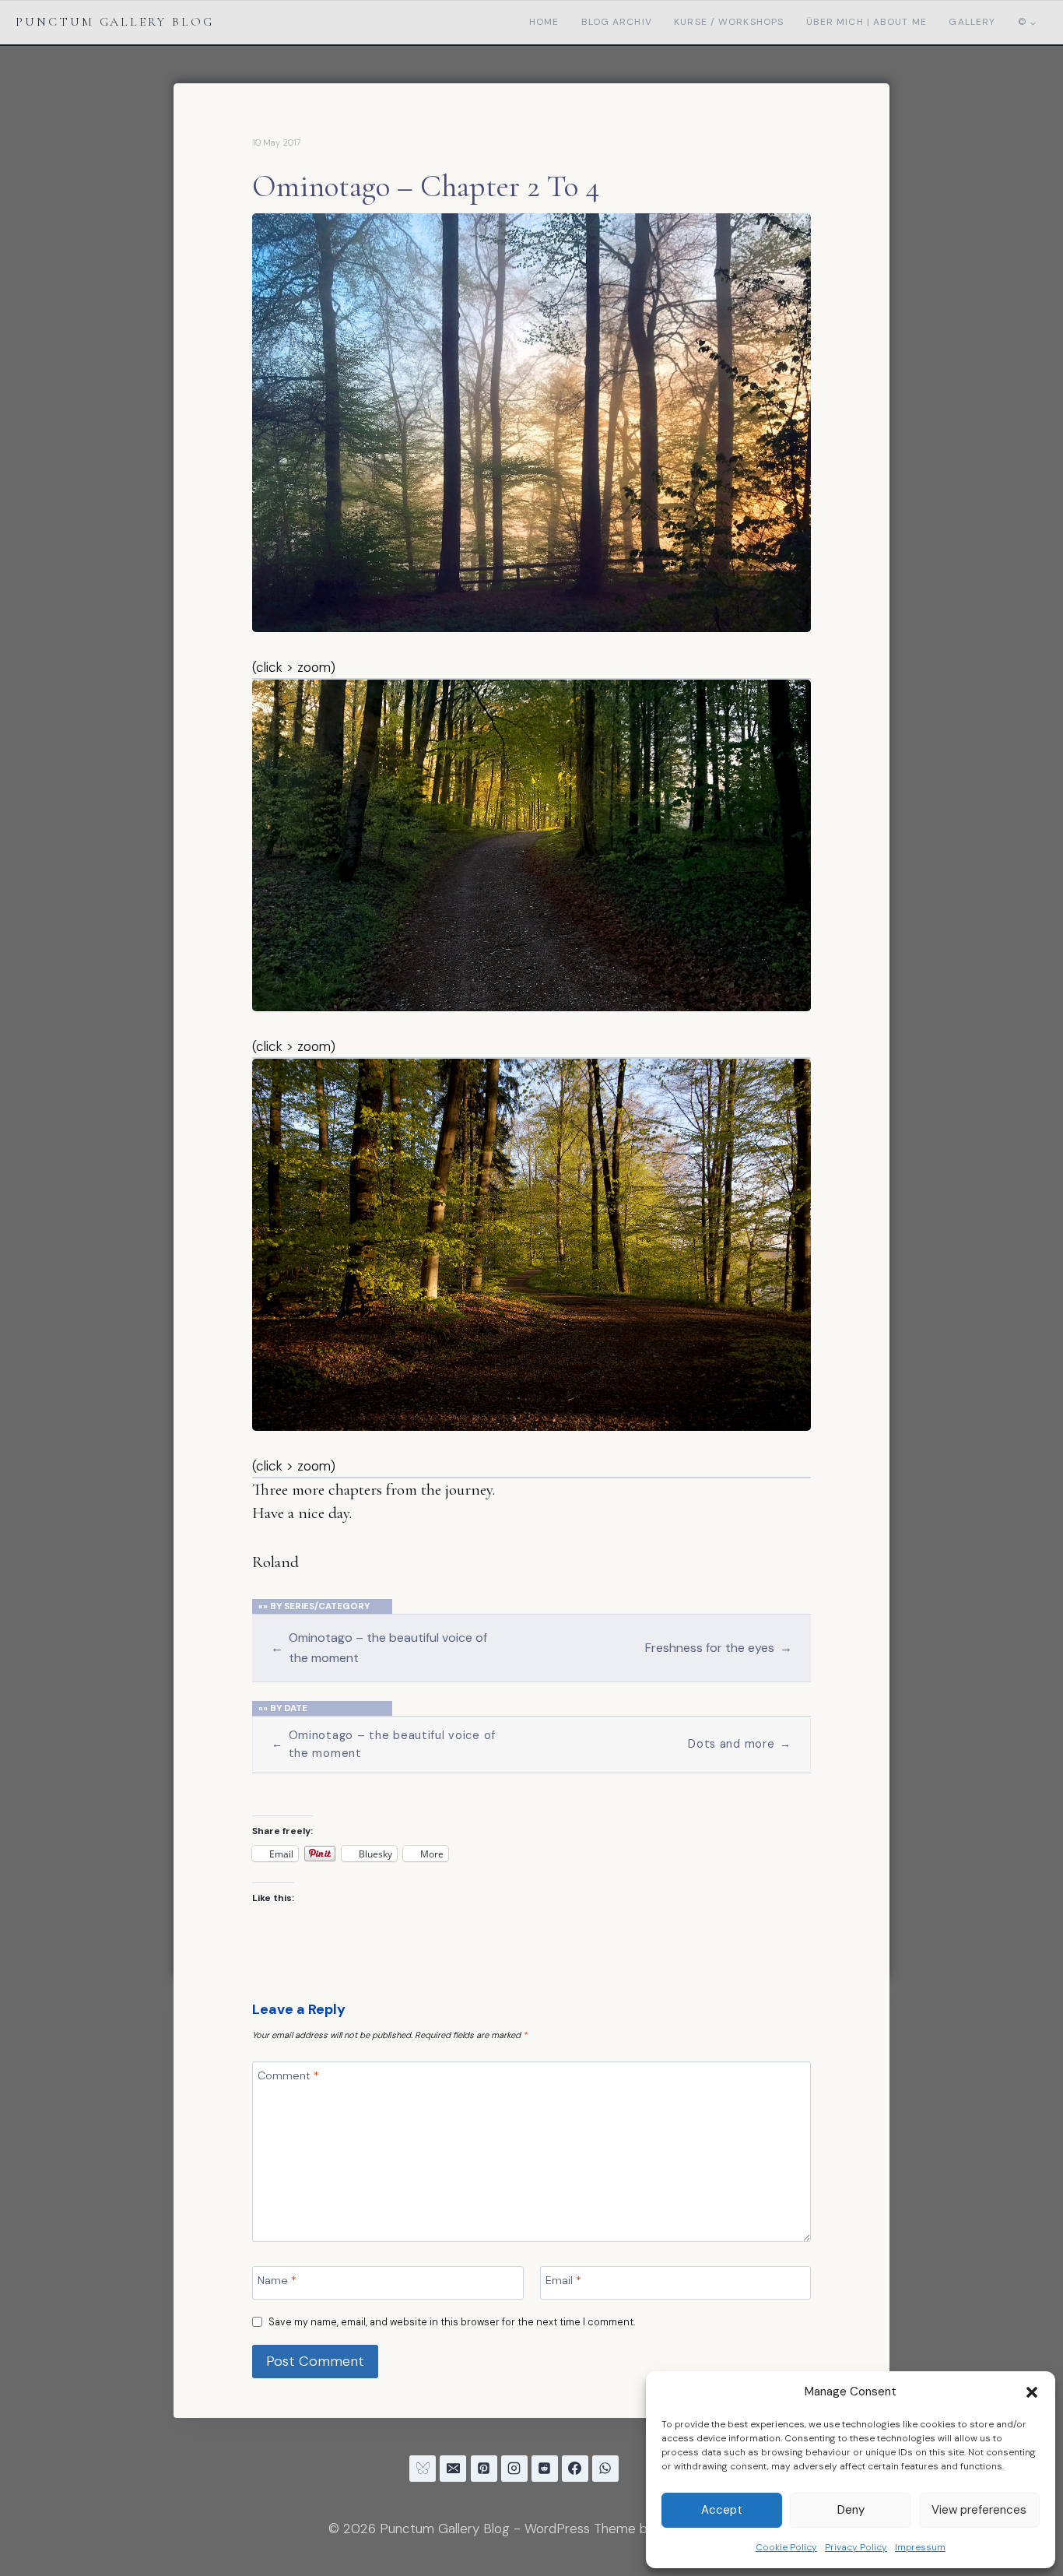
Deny (851, 2510)
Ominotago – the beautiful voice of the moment (379, 1647)
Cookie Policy (786, 2547)
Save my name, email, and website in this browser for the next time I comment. (452, 2322)
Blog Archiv (617, 22)
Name (277, 2280)
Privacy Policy (856, 2547)
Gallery (972, 22)
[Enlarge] (791, 234)
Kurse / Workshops (729, 22)
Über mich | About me (867, 22)
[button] (1032, 2392)
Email (563, 2280)
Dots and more (740, 1744)
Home (544, 22)
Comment (288, 2075)
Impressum (920, 2547)
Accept (722, 2510)
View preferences (979, 2510)
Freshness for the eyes (718, 1648)
